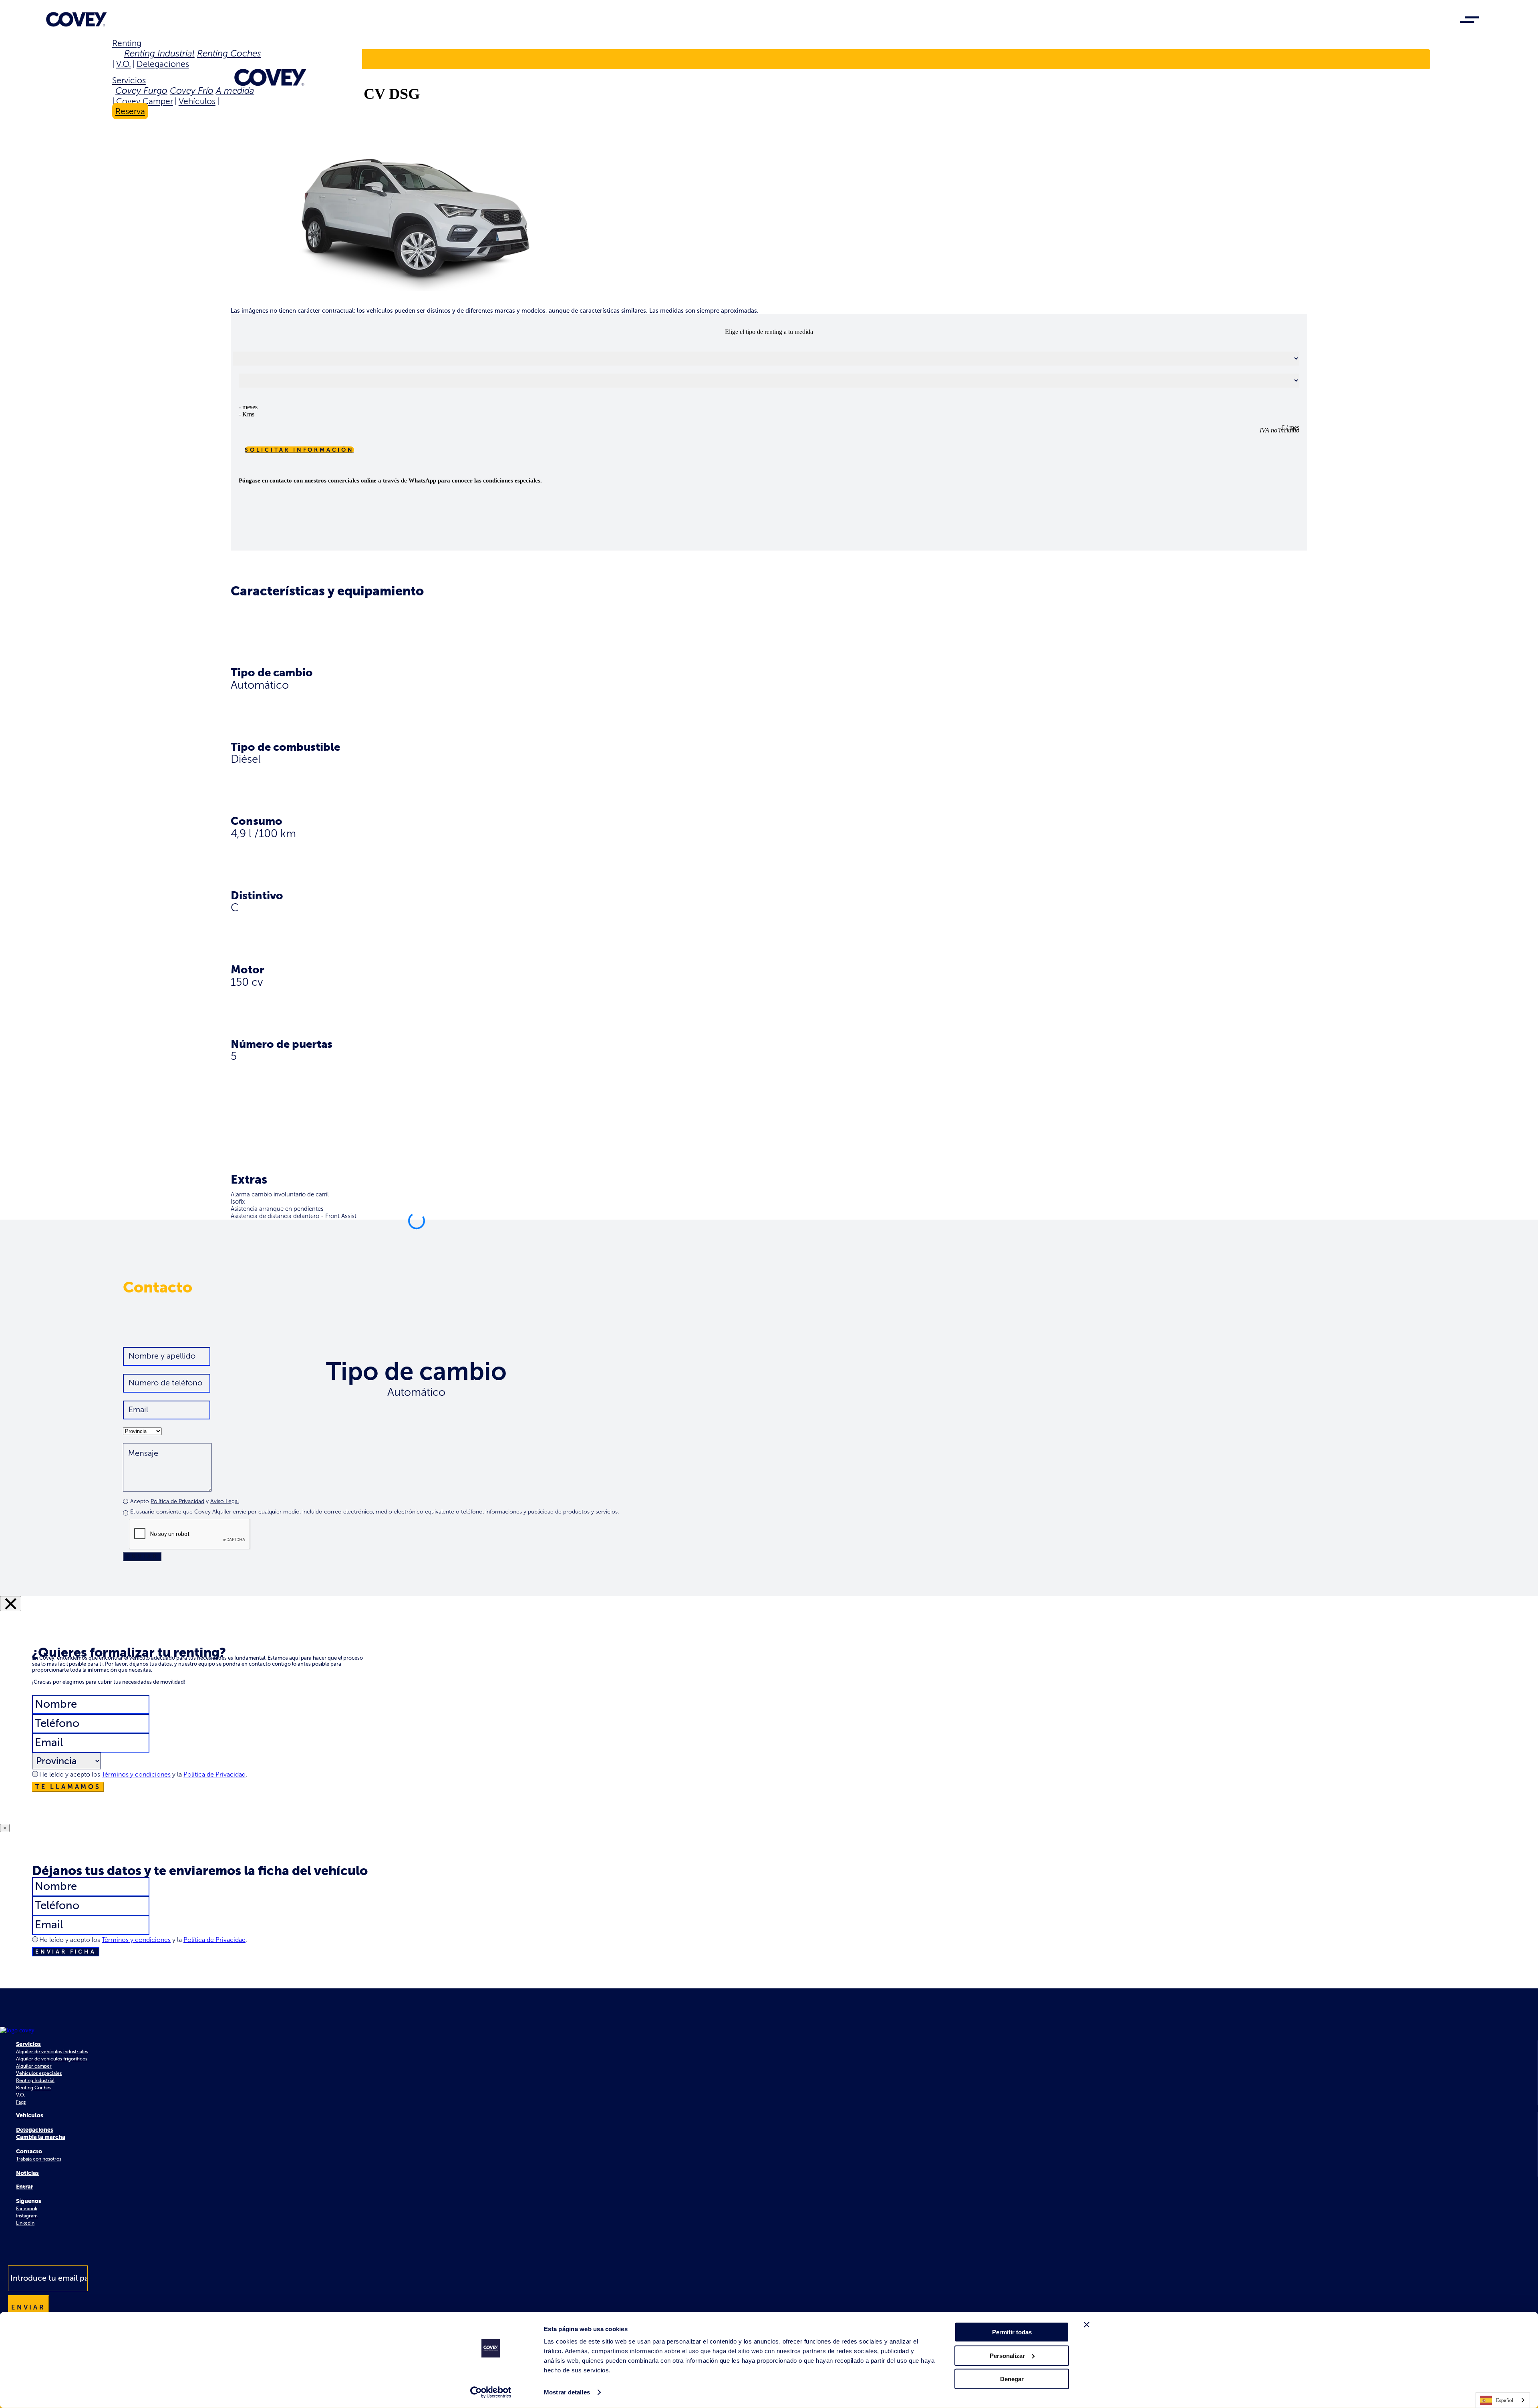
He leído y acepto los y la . (143, 1774)
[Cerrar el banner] (1087, 2325)
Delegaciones (163, 64)
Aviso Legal (224, 1501)
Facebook (27, 2209)
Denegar (1012, 2379)
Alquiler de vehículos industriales (52, 2052)
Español (1505, 2400)
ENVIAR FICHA (66, 1952)
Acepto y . (185, 1501)
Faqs (21, 2102)
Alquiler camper (34, 2066)
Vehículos (197, 101)
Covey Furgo (141, 91)
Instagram (27, 2216)
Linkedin (25, 2223)
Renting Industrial (159, 53)
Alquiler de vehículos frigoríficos (52, 2059)
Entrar (25, 2187)
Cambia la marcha (41, 2137)
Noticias (27, 2173)
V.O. (124, 64)
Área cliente (145, 59)
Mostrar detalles (567, 2392)
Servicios (129, 80)
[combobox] (1503, 2400)
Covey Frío (192, 91)
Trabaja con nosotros (39, 2159)
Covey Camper (145, 101)
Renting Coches (229, 53)
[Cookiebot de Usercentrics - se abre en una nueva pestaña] (491, 2392)
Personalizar (1007, 2355)
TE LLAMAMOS (68, 1787)
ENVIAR (142, 1557)
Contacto (29, 2152)
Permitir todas (1012, 2332)
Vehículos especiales (39, 2073)
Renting (127, 43)
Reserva (130, 111)
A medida (235, 91)
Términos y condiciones (136, 1774)
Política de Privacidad (177, 1501)
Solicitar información (299, 450)
